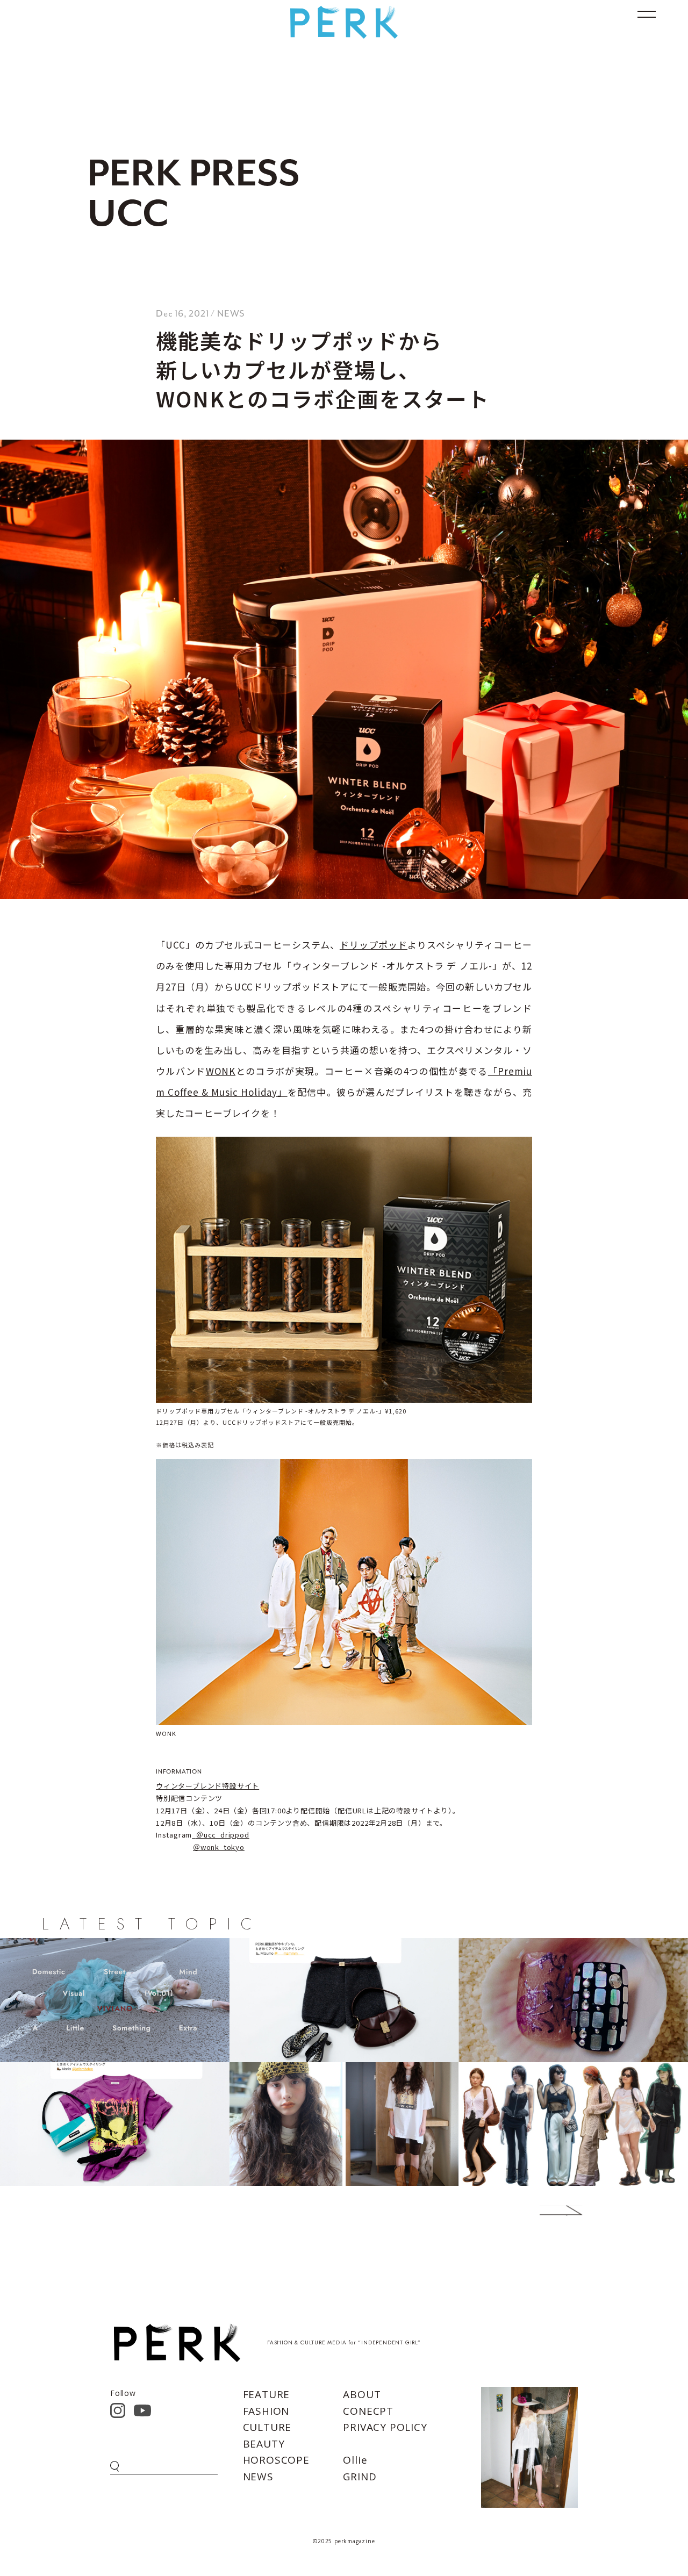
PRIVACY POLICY (385, 2427)
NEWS (258, 2477)
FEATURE (267, 2394)
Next (545, 2211)
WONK (221, 1071)
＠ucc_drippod (223, 1835)
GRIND (360, 2477)
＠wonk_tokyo (219, 1847)
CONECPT (368, 2411)
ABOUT (362, 2394)
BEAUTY (264, 2444)
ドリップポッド (374, 945)
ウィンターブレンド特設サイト (207, 1786)
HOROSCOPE (276, 2460)
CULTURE (267, 2427)
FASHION (266, 2411)
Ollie (355, 2460)
